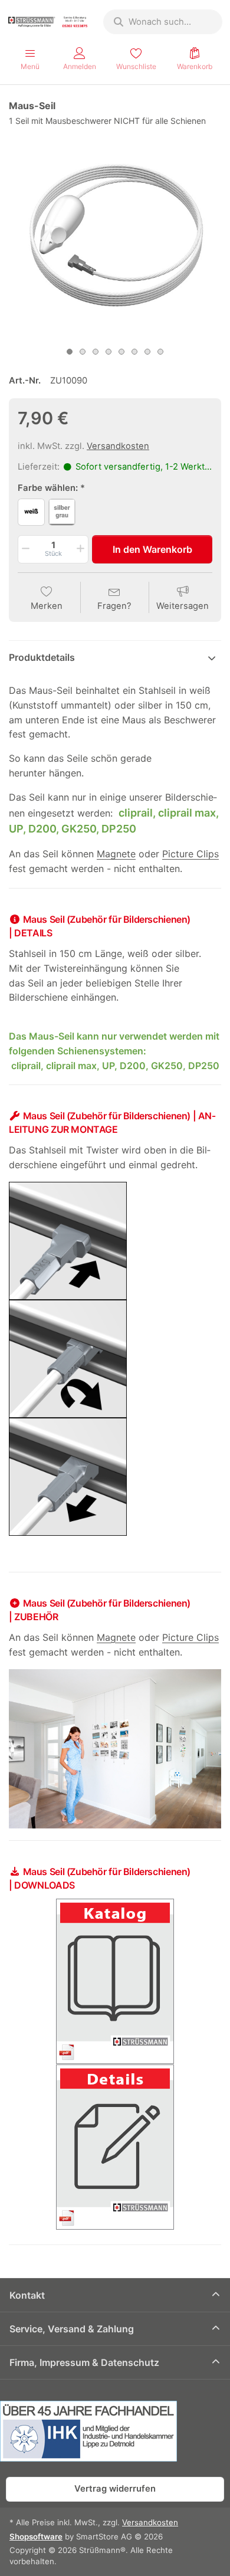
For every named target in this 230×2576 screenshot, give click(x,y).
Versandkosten (118, 446)
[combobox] (163, 22)
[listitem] (115, 235)
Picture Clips (190, 854)
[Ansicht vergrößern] (115, 235)
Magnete (116, 854)
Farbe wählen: (48, 488)
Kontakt (27, 2295)
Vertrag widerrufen (115, 2489)
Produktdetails (42, 657)
